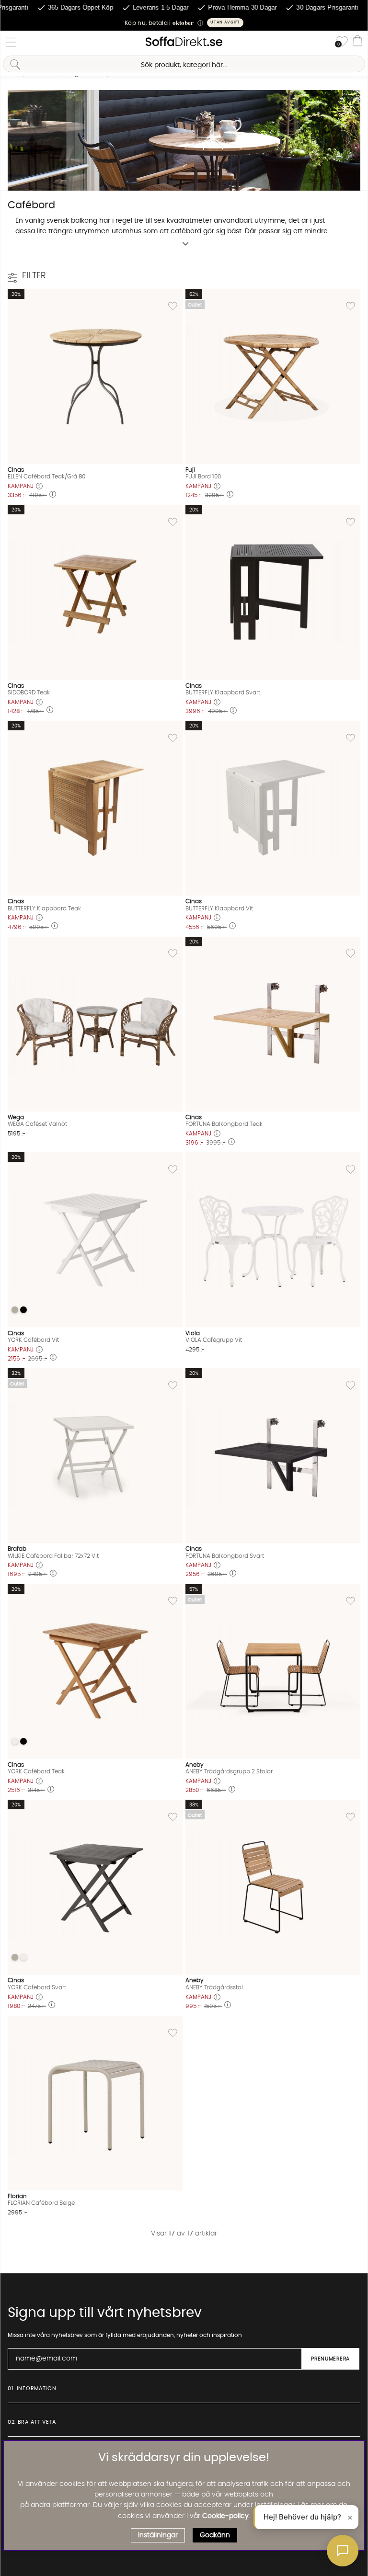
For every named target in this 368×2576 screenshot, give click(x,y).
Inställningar (158, 2535)
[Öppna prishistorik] (39, 487)
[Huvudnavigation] (11, 42)
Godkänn (215, 2535)
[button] (184, 23)
